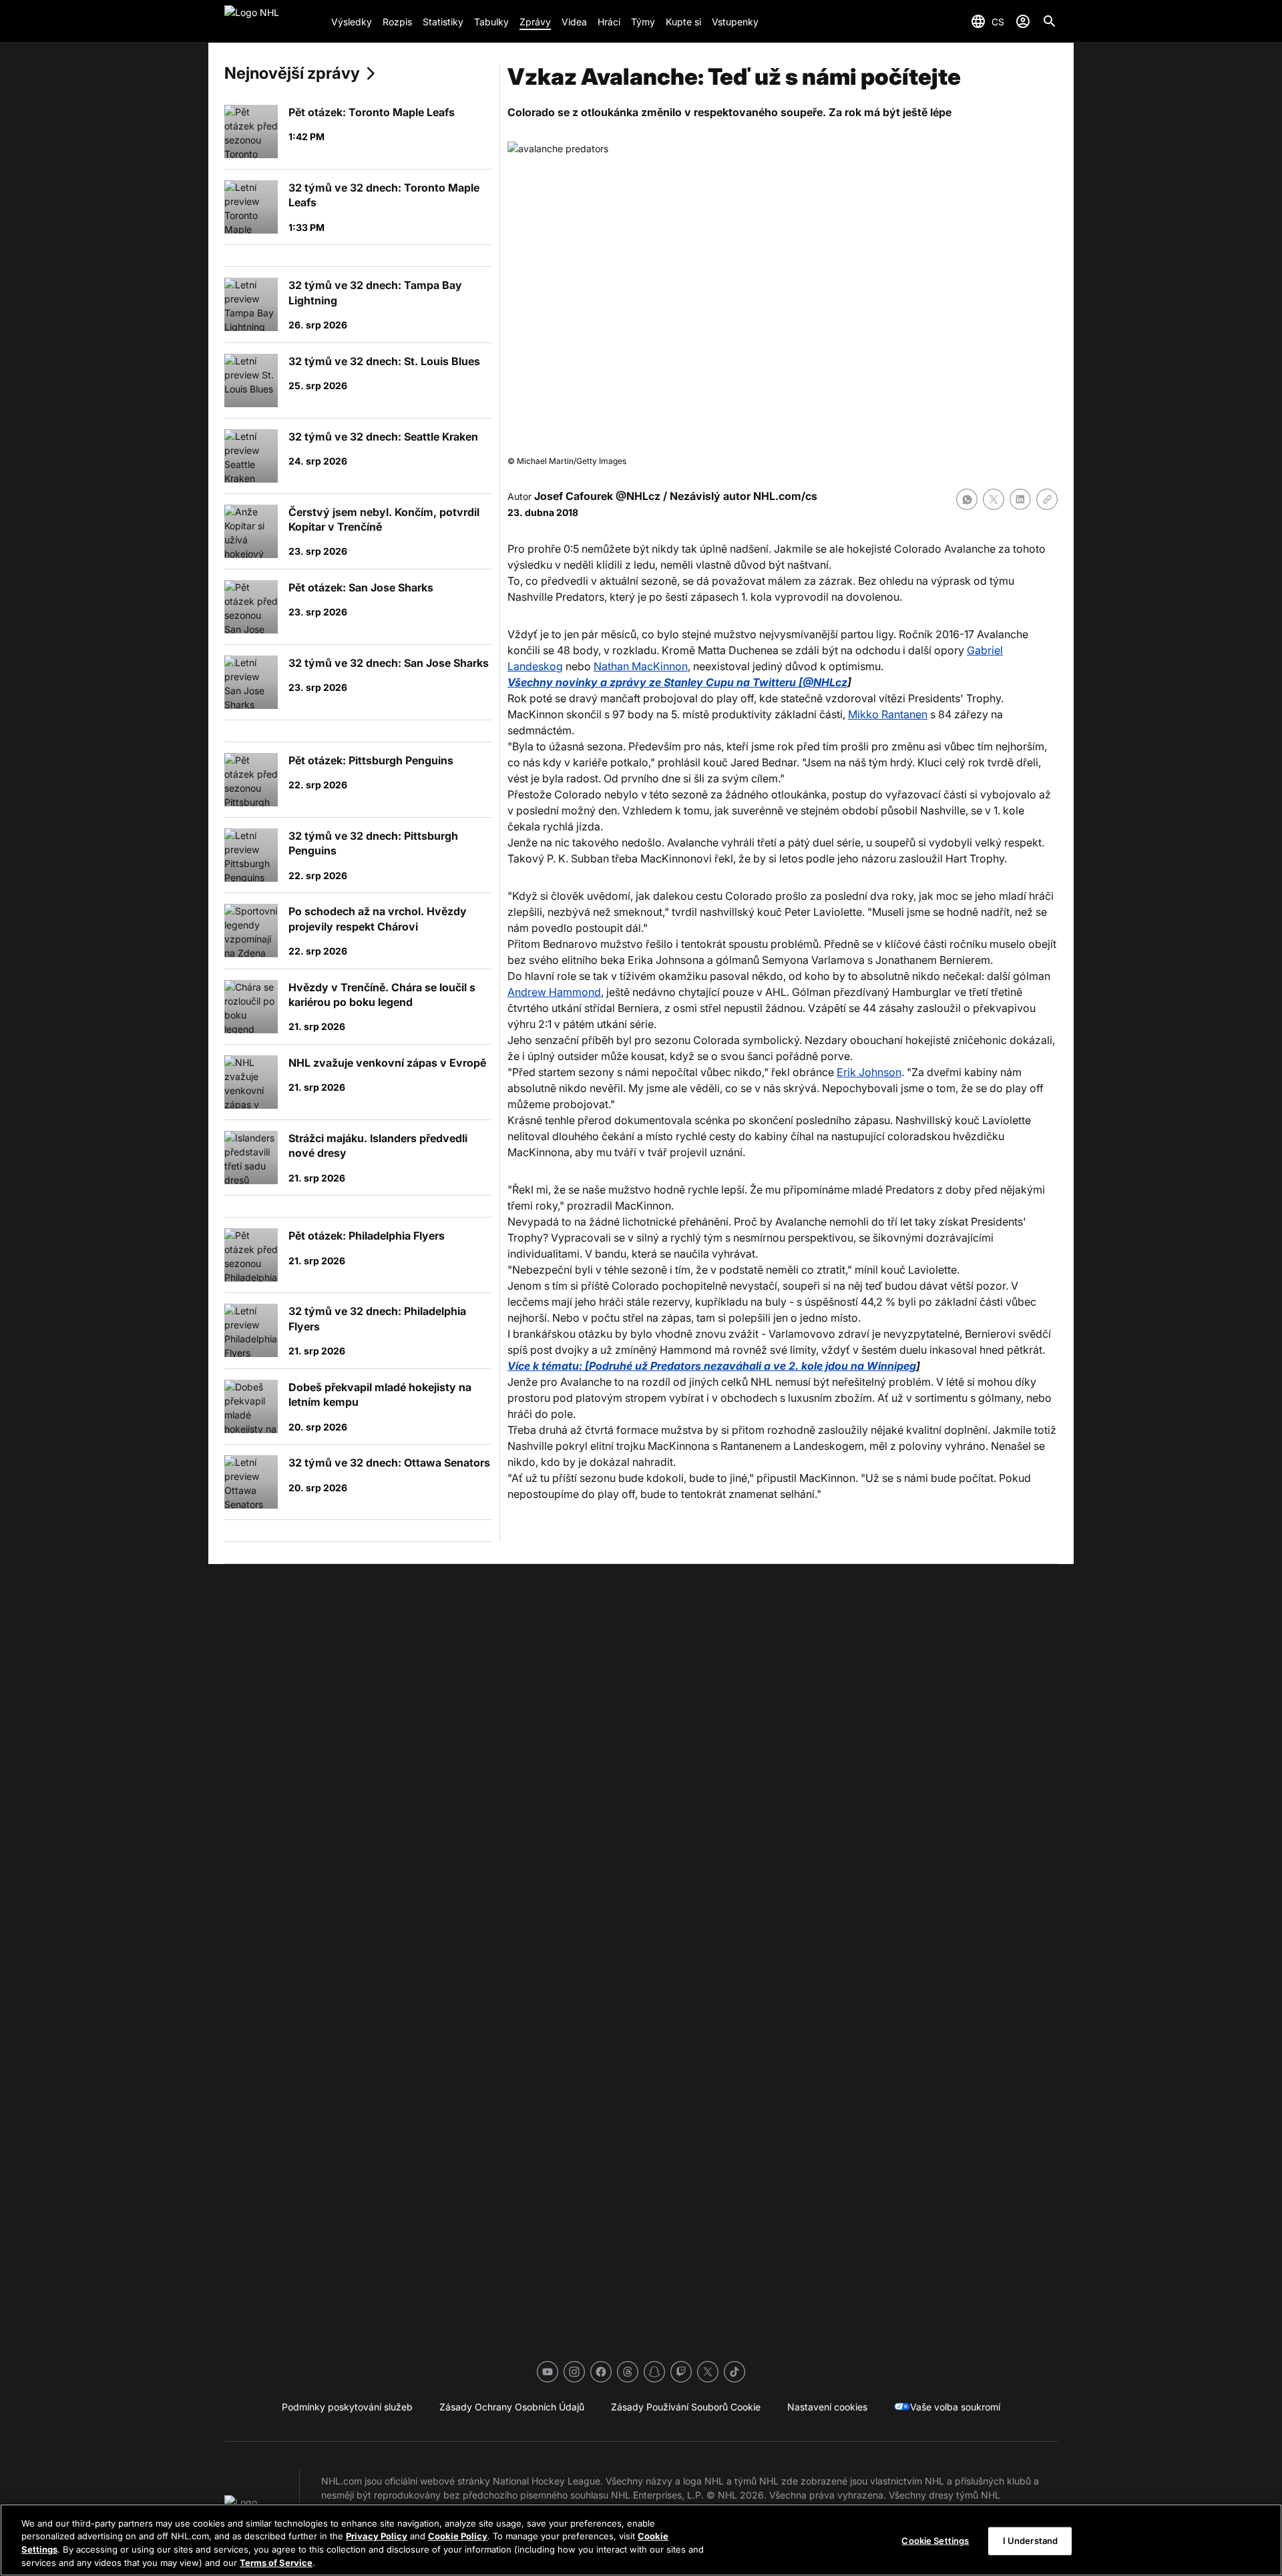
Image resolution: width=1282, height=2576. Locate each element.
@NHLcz (638, 496)
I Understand (1031, 2541)
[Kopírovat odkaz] (1047, 499)
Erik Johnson (869, 1072)
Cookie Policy (458, 2536)
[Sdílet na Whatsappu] (967, 499)
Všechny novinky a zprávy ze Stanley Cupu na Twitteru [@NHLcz (677, 682)
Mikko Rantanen (888, 714)
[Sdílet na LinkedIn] (1020, 499)
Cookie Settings (935, 2541)
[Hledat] (1050, 21)
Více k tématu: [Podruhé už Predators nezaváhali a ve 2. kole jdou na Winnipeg (712, 1366)
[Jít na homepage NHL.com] (272, 21)
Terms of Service (276, 2562)
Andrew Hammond (554, 992)
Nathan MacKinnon (641, 666)
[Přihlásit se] (1023, 21)
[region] (641, 2540)
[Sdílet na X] (994, 499)
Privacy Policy (377, 2536)
